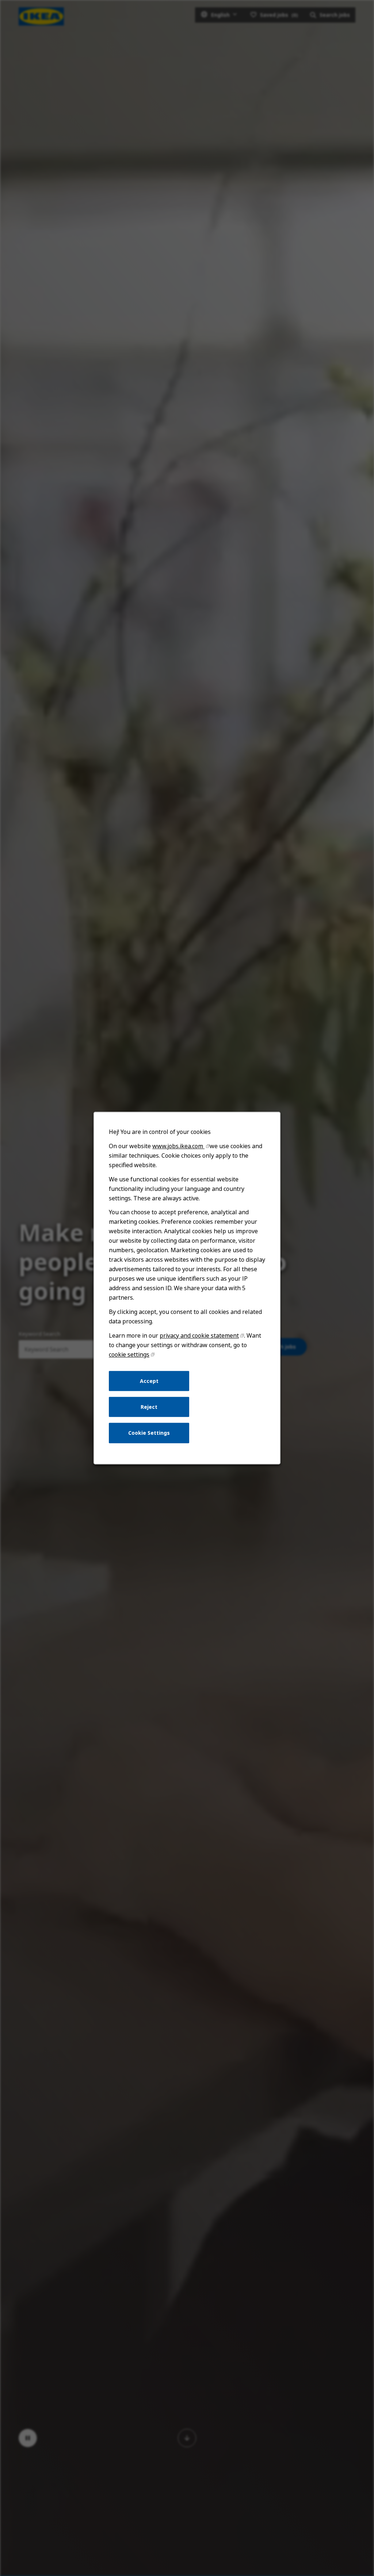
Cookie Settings (149, 1433)
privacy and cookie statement (199, 1335)
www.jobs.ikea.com (178, 1146)
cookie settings (129, 1354)
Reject (149, 1407)
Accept (149, 1381)
